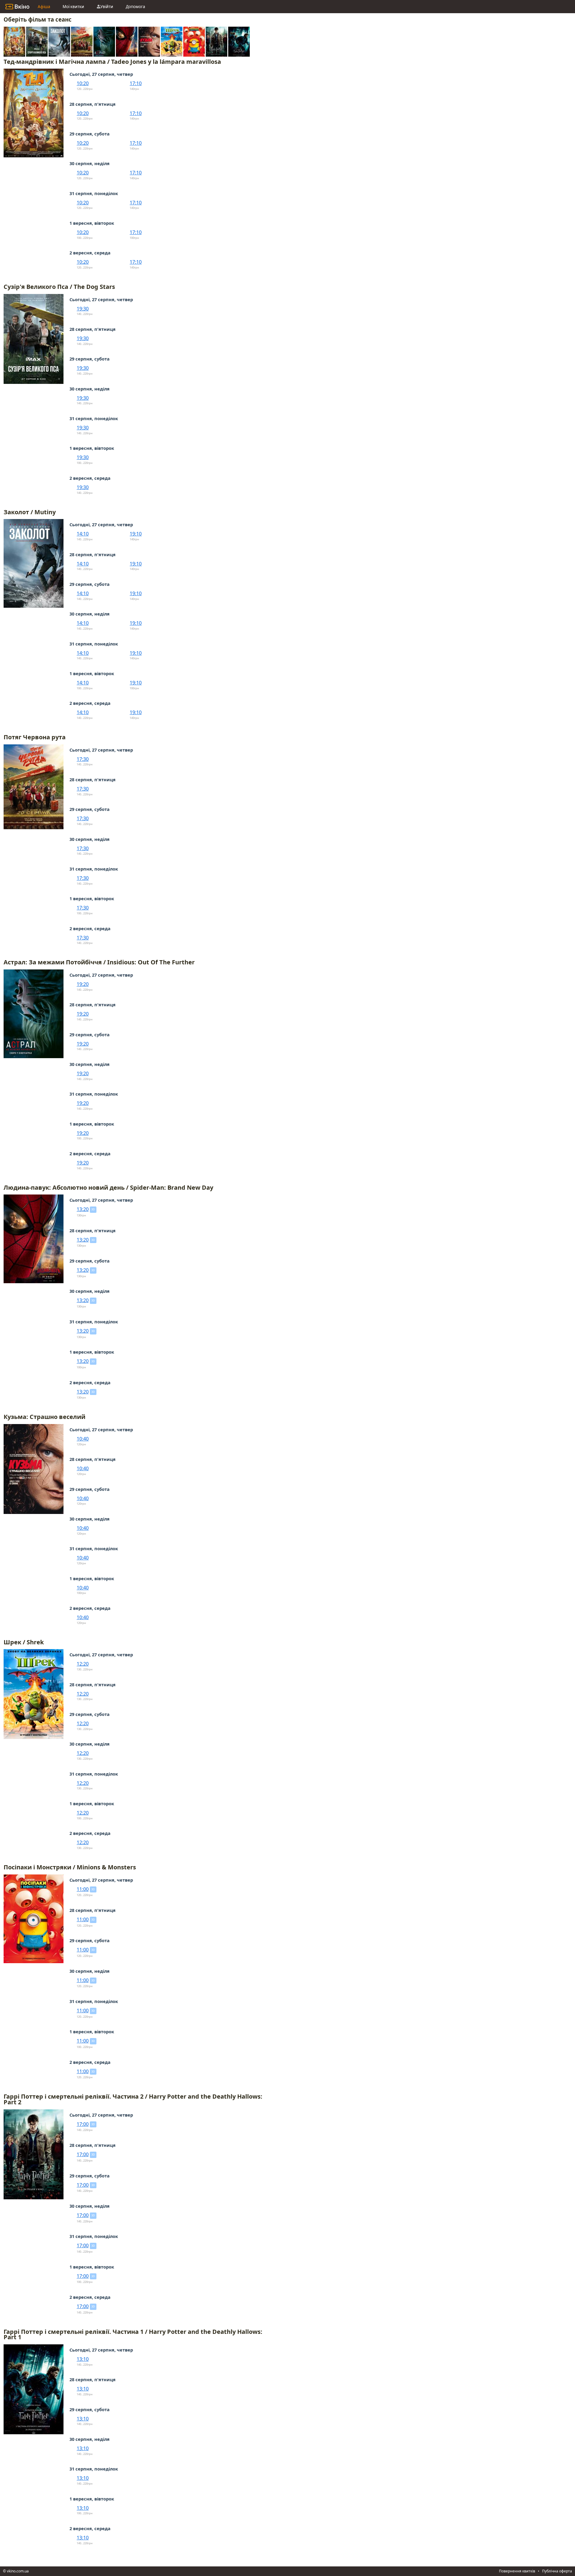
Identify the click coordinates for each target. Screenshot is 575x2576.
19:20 (83, 984)
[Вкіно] (17, 7)
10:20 (83, 83)
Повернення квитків (517, 2571)
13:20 (83, 1209)
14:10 (83, 534)
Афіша (44, 7)
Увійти (107, 7)
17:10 (136, 83)
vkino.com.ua (18, 2571)
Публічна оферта (557, 2571)
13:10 (83, 2359)
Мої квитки (73, 7)
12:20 (83, 1664)
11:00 (83, 1889)
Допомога (135, 7)
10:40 (83, 1439)
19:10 (136, 534)
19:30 (83, 309)
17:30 (83, 759)
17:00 (83, 2124)
